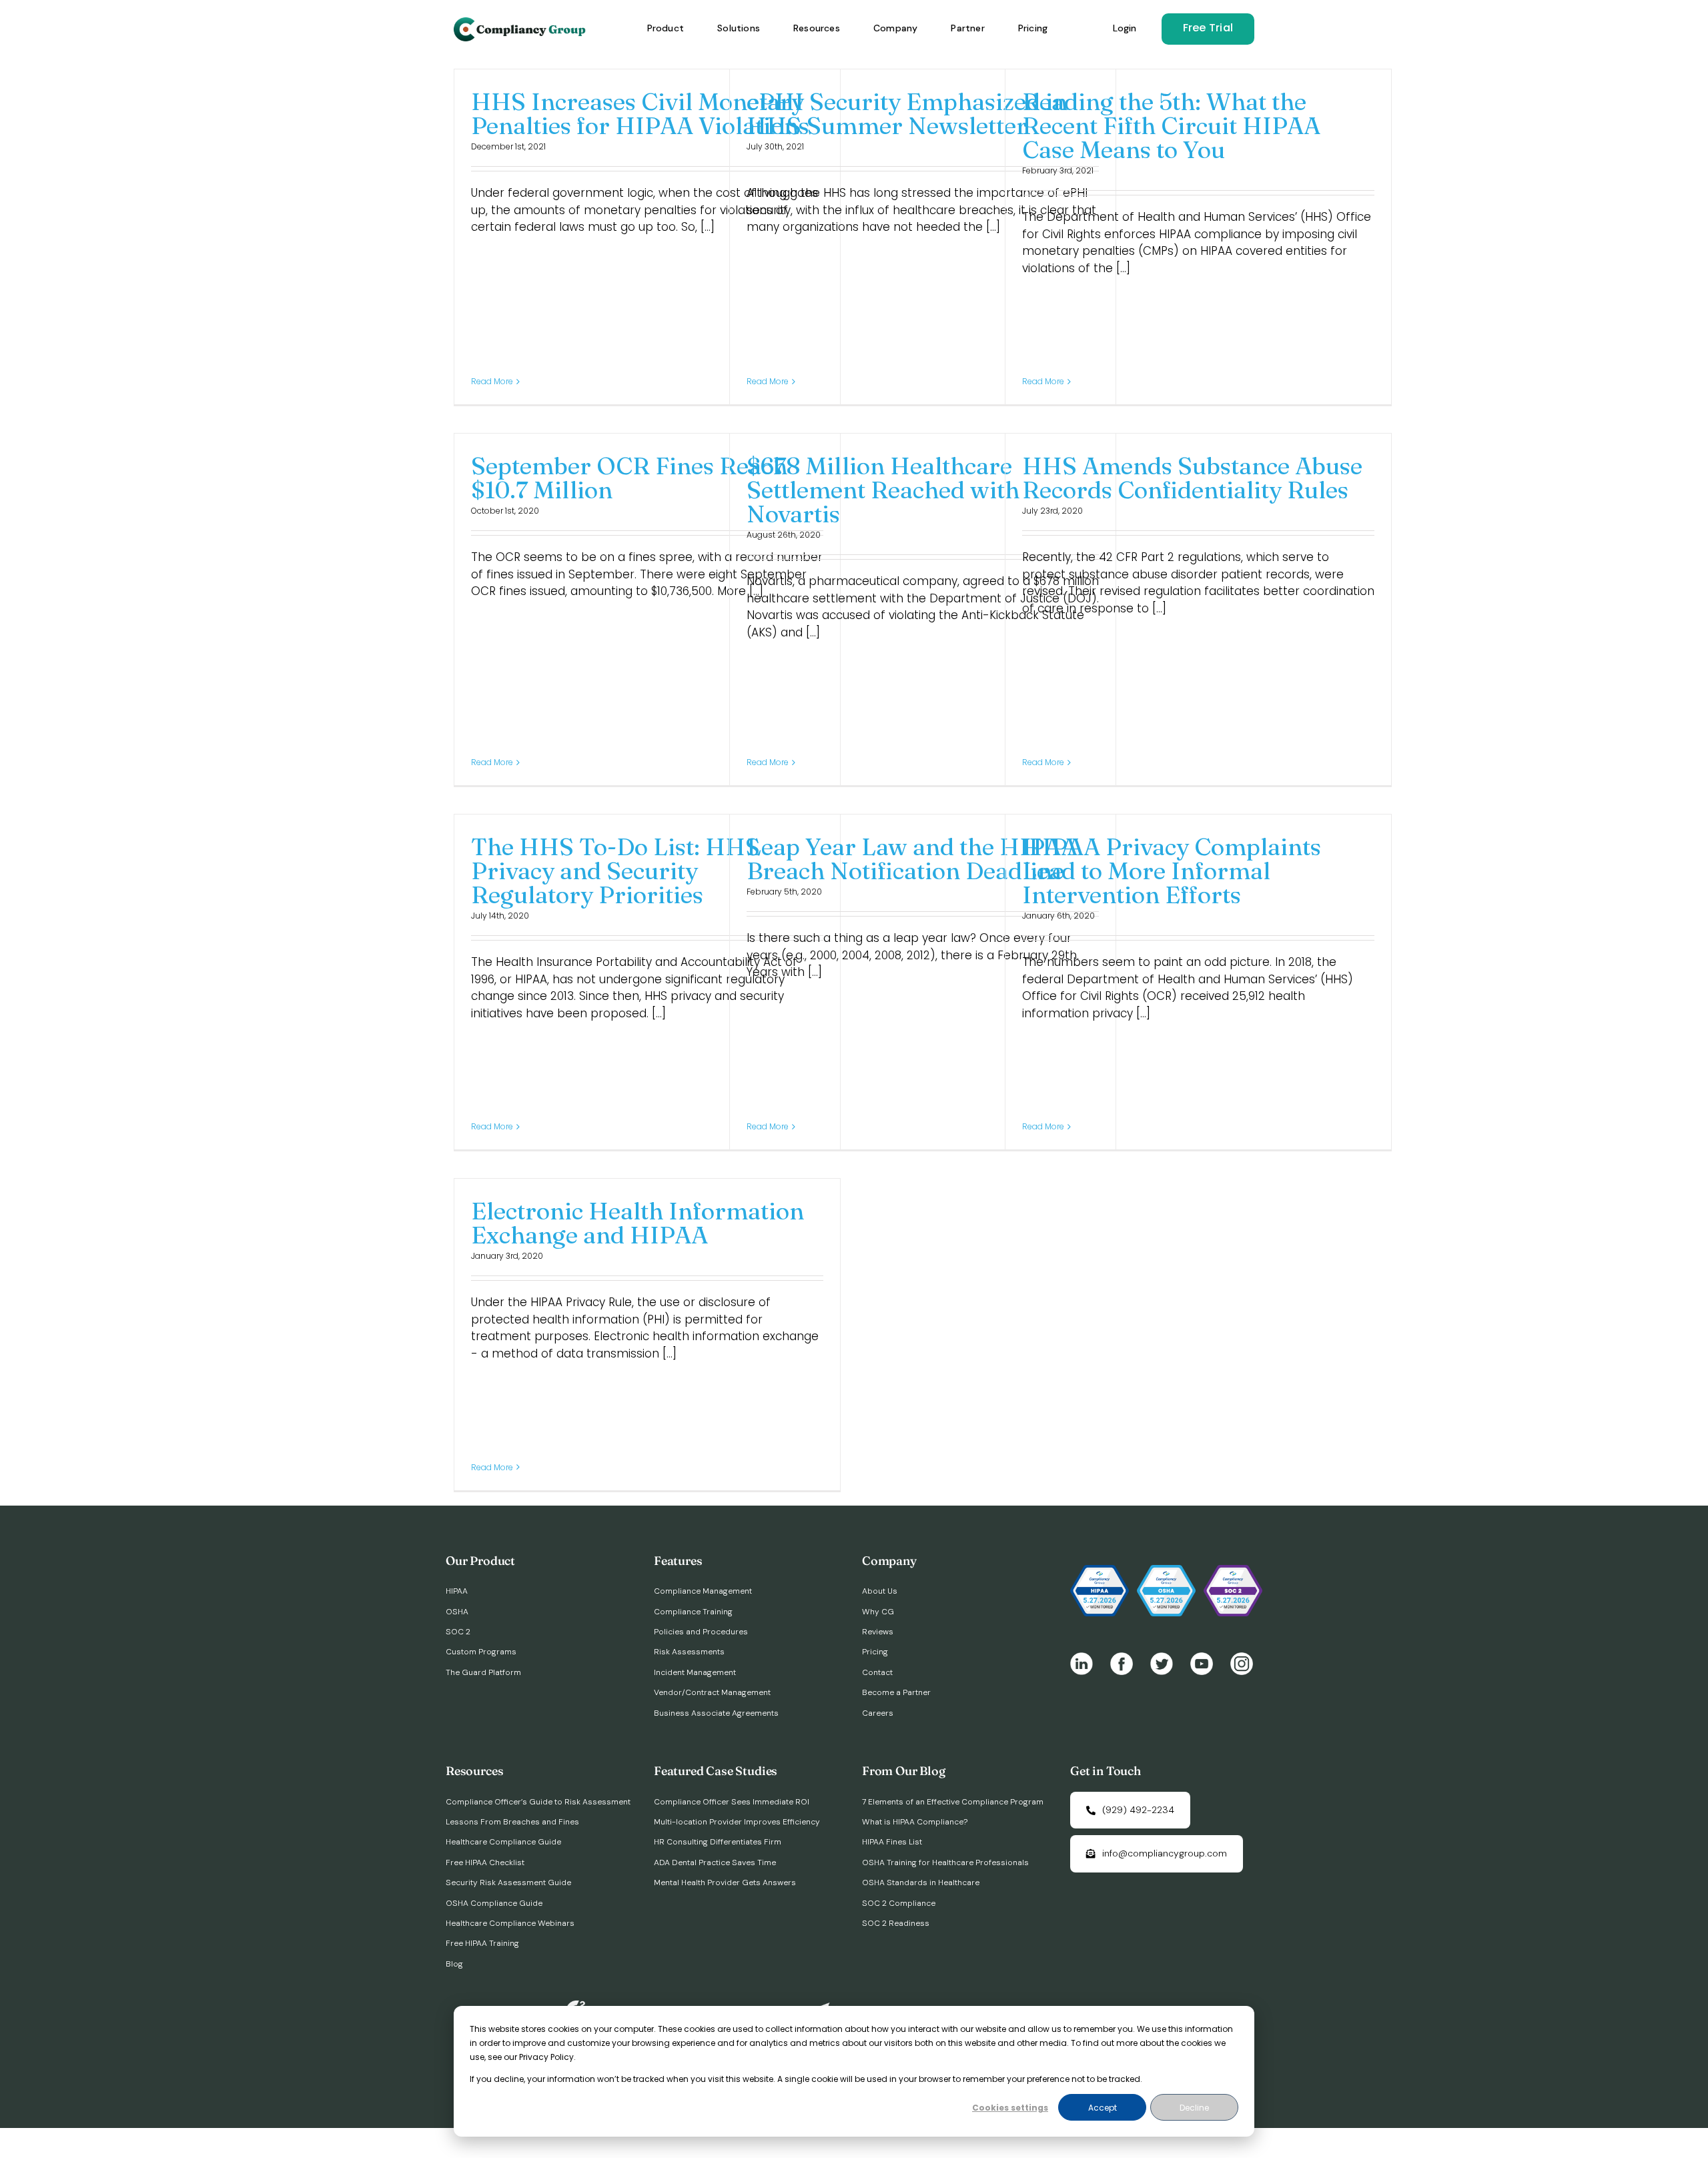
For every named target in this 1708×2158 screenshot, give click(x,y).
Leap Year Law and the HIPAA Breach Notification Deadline (912, 859)
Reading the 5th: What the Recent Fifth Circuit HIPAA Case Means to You (1171, 125)
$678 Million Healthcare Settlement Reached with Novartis (883, 490)
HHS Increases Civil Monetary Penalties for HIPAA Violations (640, 113)
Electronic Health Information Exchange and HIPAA (637, 1223)
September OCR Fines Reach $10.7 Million (629, 478)
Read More (492, 381)
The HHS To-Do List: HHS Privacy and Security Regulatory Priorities (615, 871)
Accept (1103, 2108)
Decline (1194, 2108)
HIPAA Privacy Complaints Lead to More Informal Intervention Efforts (1172, 871)
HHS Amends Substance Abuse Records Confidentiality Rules (1192, 478)
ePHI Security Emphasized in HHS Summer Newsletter (907, 113)
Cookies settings (1010, 2108)
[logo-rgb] (521, 23)
